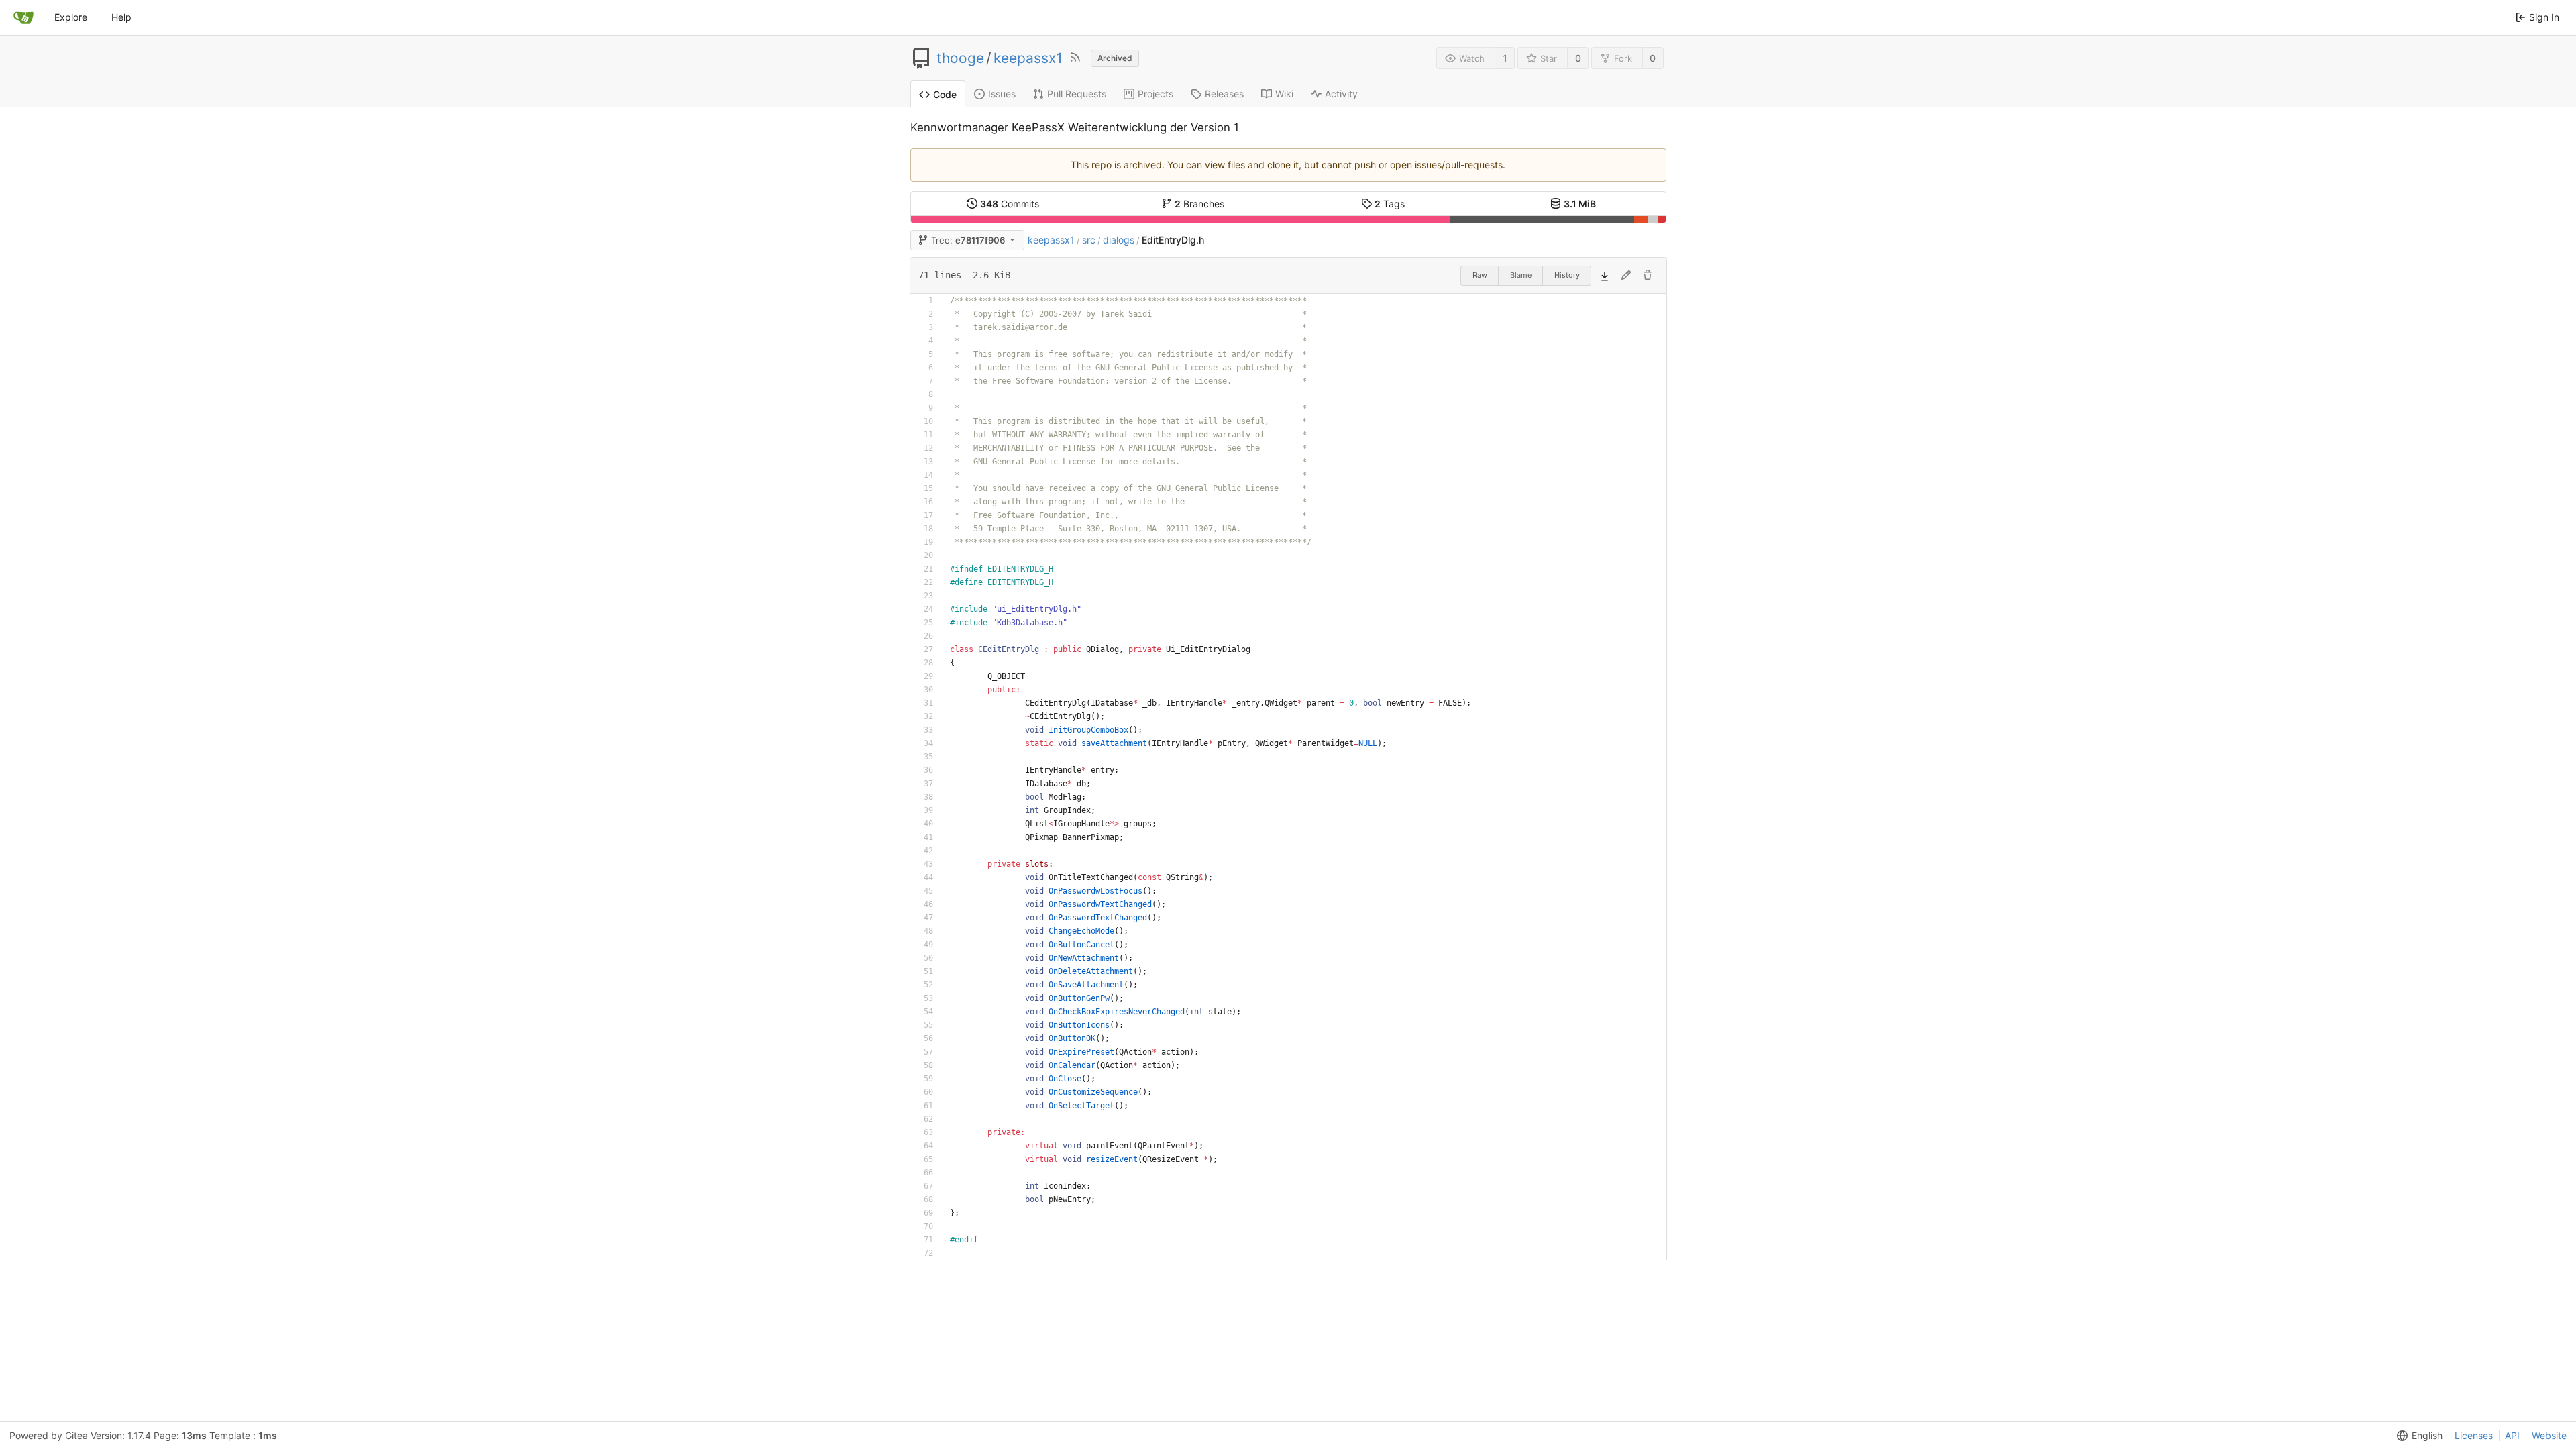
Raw (1480, 275)
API (2512, 1435)
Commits (1010, 204)
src (1089, 240)
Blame (1521, 275)
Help (121, 17)
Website (2549, 1435)
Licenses (2474, 1435)
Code (945, 94)
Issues (1002, 94)
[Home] (23, 17)
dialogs (1119, 240)
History (1567, 275)
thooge (960, 58)
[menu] (2417, 1436)
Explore (71, 17)
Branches (1199, 204)
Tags (1390, 204)
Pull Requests (1077, 94)
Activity (1341, 94)
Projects (1156, 94)
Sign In (2544, 17)
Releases (1224, 94)
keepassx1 (1028, 58)
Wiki (1284, 94)
